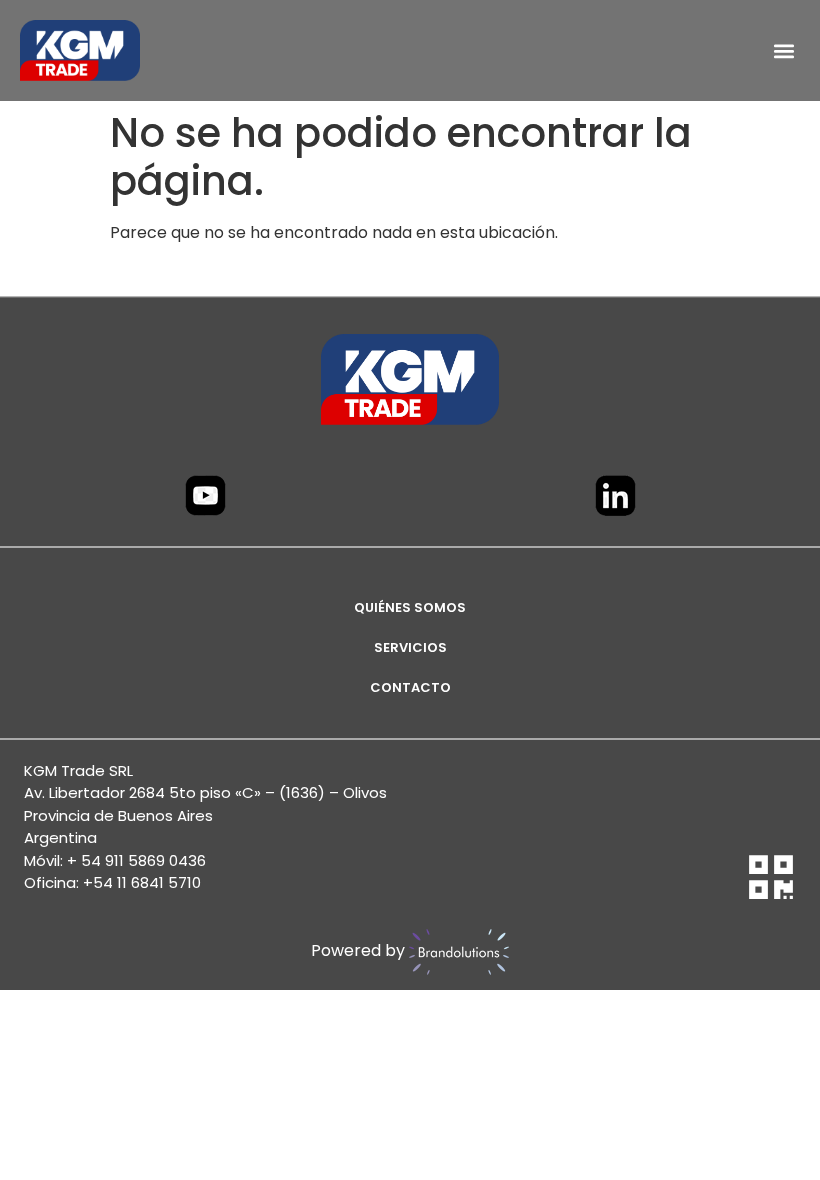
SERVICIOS (410, 647)
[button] (783, 50)
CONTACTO (410, 687)
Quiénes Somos (410, 607)
